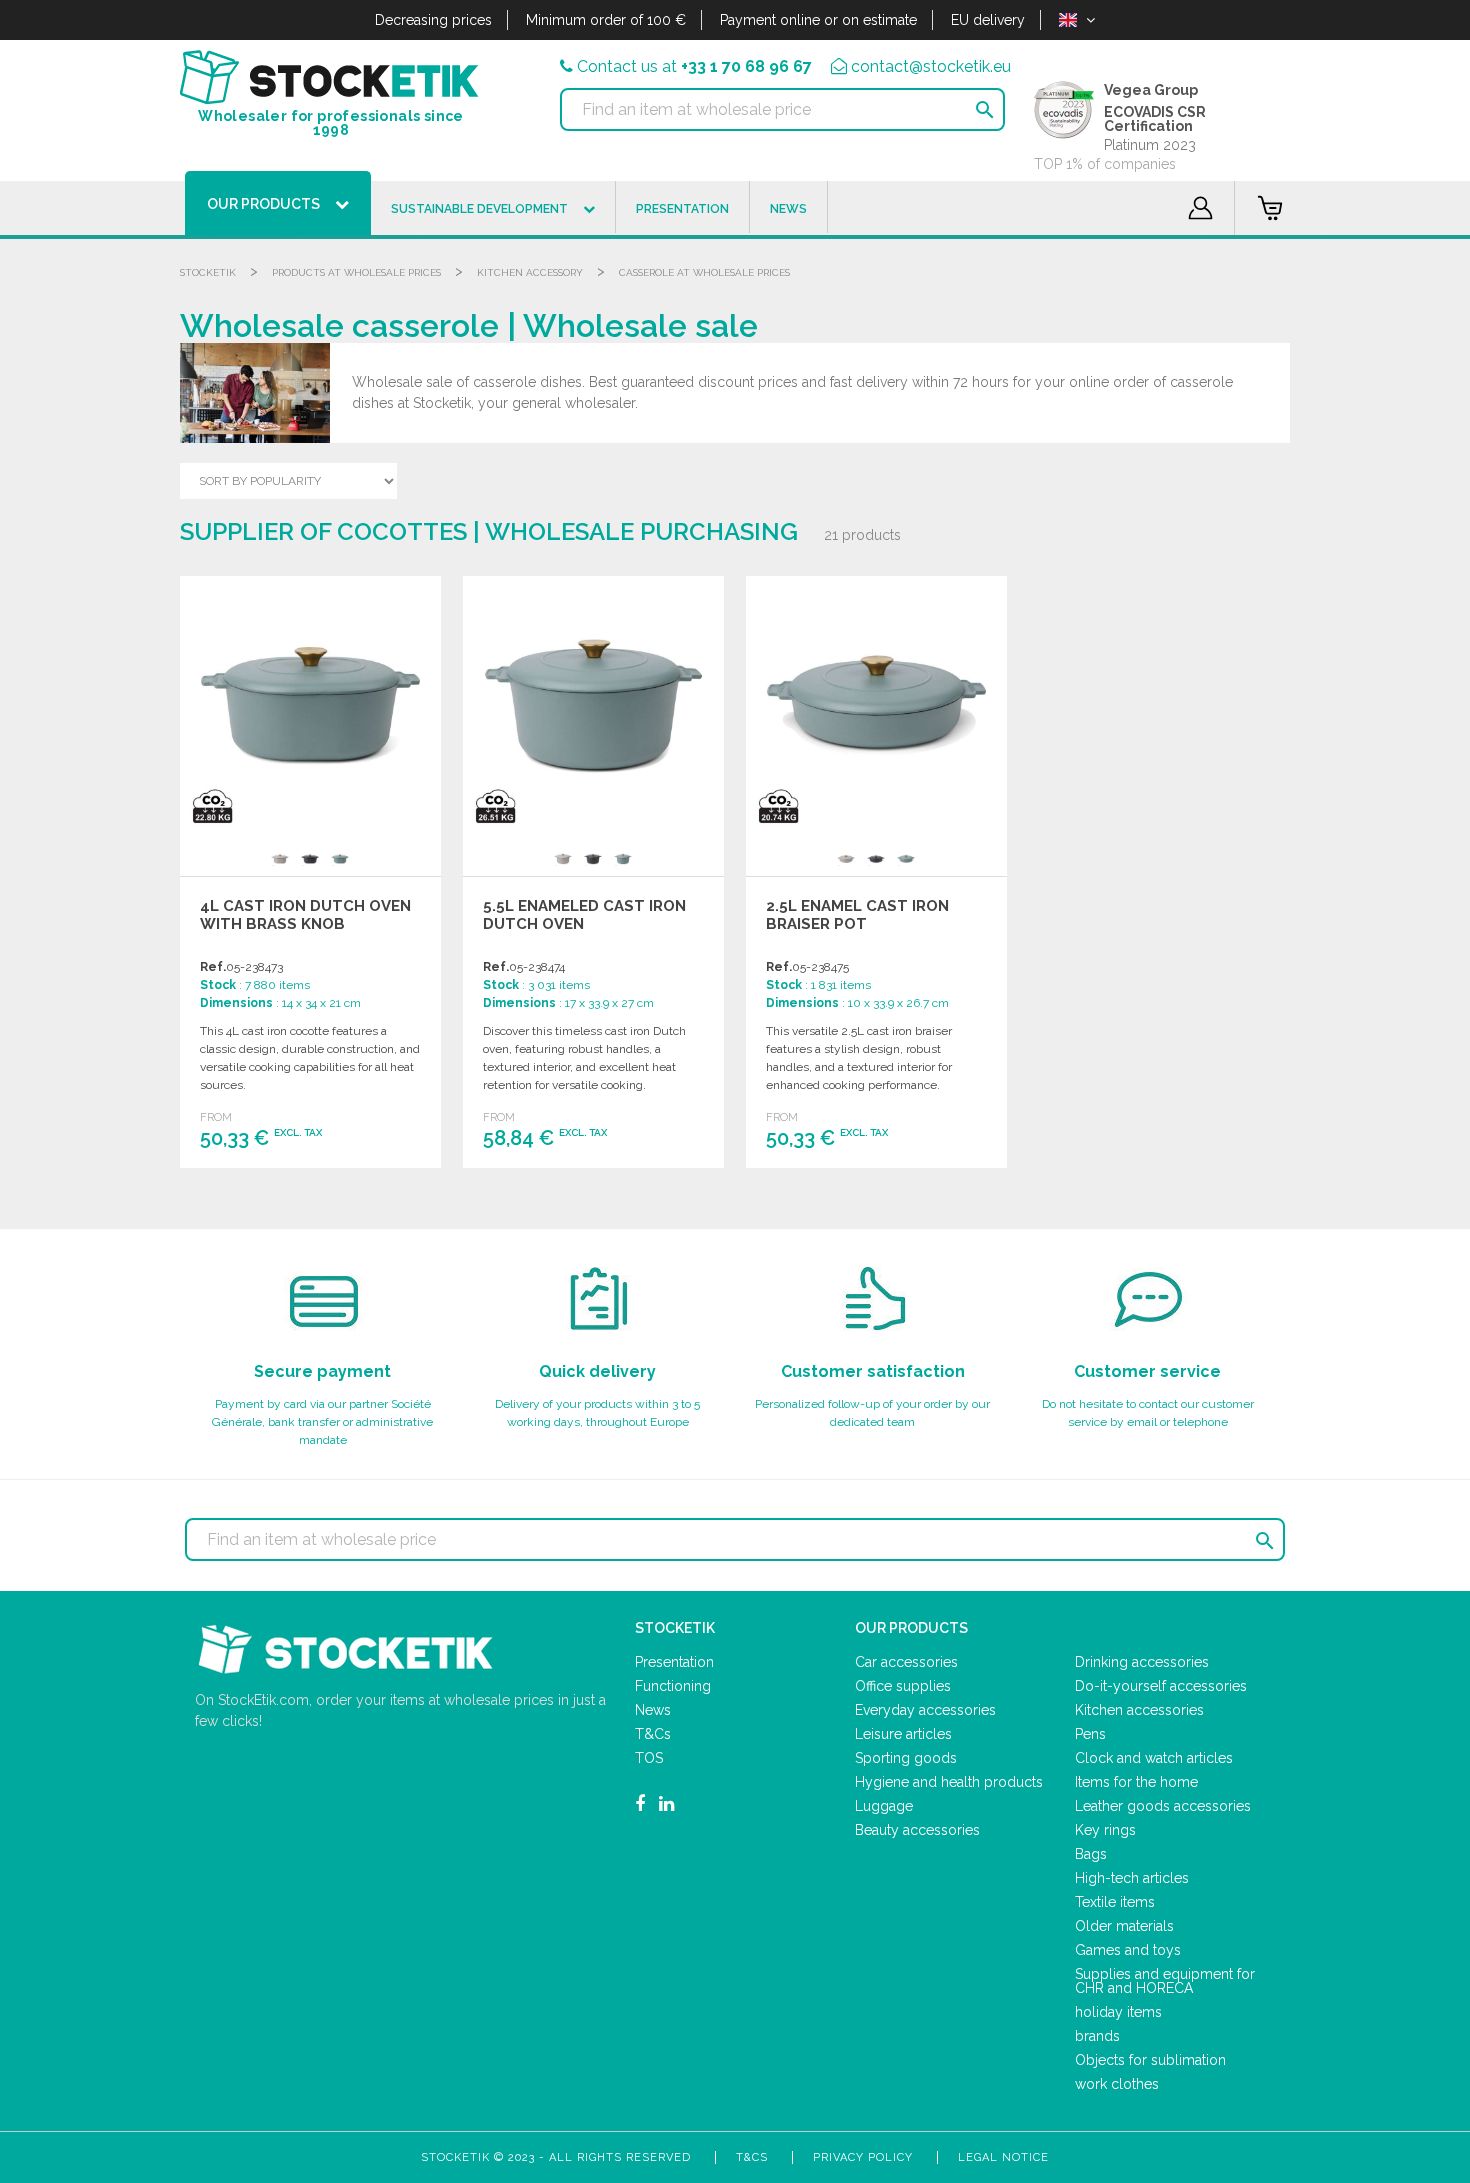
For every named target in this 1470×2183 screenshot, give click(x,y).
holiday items (1118, 2012)
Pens (1090, 1734)
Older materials (1124, 1926)
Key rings (1105, 1830)
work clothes (1117, 2084)
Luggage (884, 1806)
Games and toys (1128, 1950)
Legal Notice (1003, 2157)
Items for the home (1136, 1782)
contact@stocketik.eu (931, 66)
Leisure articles (903, 1734)
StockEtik (208, 272)
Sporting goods (906, 1758)
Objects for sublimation (1150, 2060)
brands (1097, 2036)
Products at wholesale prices (356, 272)
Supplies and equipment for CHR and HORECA (1165, 1981)
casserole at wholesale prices (704, 272)
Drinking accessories (1142, 1662)
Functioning (673, 1686)
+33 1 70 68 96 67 (746, 66)
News (653, 1710)
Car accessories (906, 1662)
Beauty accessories (917, 1830)
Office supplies (903, 1686)
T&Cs (653, 1734)
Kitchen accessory (530, 272)
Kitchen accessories (1139, 1710)
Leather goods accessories (1163, 1806)
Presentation (674, 1662)
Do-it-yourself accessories (1161, 1686)
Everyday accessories (925, 1710)
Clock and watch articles (1154, 1758)
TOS (649, 1758)
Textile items (1115, 1902)
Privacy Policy (863, 2157)
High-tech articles (1132, 1878)
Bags (1091, 1854)
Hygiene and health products (949, 1782)
